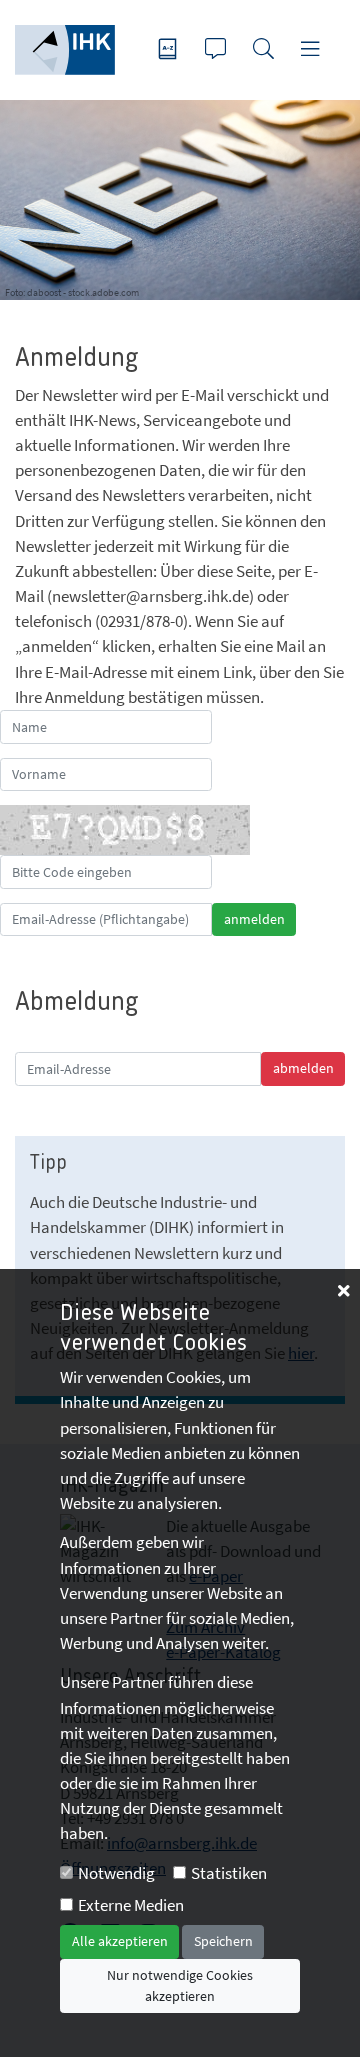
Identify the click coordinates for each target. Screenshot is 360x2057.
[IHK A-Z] (170, 50)
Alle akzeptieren (120, 1941)
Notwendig (116, 1873)
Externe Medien (131, 1905)
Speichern (223, 1941)
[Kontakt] (218, 50)
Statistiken (229, 1873)
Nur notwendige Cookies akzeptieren (180, 1985)
